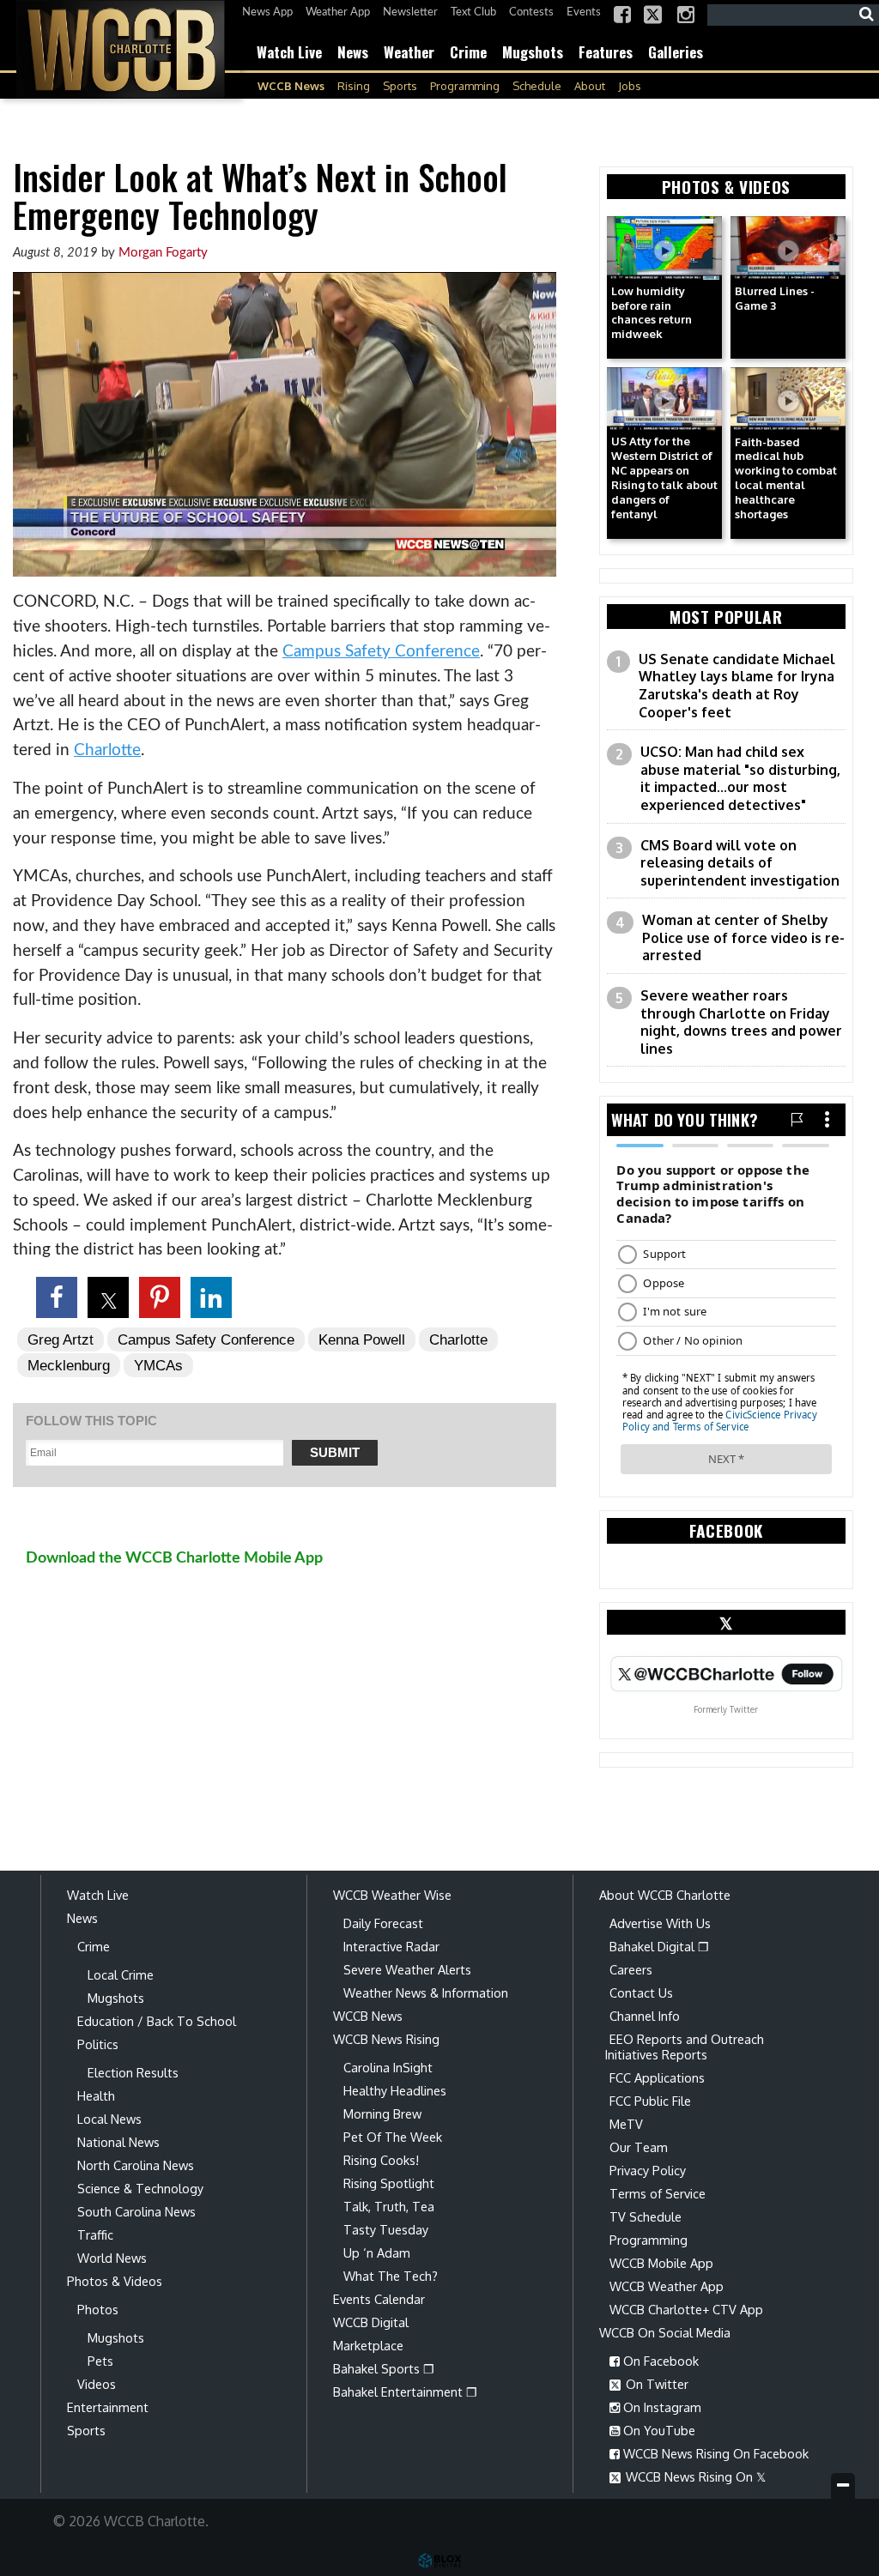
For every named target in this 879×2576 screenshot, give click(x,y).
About (590, 86)
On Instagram (661, 2407)
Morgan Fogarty (163, 253)
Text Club (473, 12)
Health (96, 2095)
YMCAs (158, 1365)
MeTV (626, 2124)
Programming (465, 86)
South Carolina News (136, 2211)
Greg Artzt (61, 1339)
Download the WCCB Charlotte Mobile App (174, 1558)
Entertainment (108, 2407)
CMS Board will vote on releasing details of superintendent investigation (740, 863)
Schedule (537, 86)
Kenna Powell (362, 1339)
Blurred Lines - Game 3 (775, 298)
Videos (97, 2384)
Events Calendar (379, 2299)
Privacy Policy (648, 2170)
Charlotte (107, 750)
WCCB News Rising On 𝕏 (694, 2476)
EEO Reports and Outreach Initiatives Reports (685, 2047)
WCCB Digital (371, 2322)
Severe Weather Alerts (407, 1969)
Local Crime (121, 1974)
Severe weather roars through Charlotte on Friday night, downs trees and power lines (741, 1022)
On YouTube (658, 2430)
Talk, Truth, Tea (389, 2206)
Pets (100, 2361)
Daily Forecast (383, 1923)
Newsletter (410, 12)
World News (112, 2258)
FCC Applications (657, 2077)
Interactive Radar (391, 1946)
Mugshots (533, 52)
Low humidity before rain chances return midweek (652, 313)
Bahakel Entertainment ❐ (405, 2392)
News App (267, 12)
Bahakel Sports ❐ (384, 2368)
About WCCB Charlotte (665, 1895)
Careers (631, 1969)
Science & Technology (140, 2188)
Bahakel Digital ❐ (659, 1946)
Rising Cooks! (381, 2160)
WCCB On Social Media (665, 2332)
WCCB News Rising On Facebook (714, 2453)
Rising (354, 86)
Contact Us (641, 1992)
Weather (409, 52)
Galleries (676, 52)
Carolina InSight (388, 2067)
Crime (468, 52)
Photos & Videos (115, 2281)
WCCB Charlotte (120, 49)
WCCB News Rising (386, 2039)
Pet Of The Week (393, 2137)
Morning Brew (382, 2113)
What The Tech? (391, 2276)
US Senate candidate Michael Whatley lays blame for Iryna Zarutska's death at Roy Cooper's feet (737, 686)
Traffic (95, 2234)
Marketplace (368, 2345)
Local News (109, 2119)
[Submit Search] (866, 15)
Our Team (639, 2147)
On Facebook (659, 2361)
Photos (98, 2309)
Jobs (630, 86)
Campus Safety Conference (381, 652)
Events (584, 12)
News (353, 52)
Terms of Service (658, 2193)
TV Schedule (646, 2216)
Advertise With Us (660, 1923)
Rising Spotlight (389, 2183)
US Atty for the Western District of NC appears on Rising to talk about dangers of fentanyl (664, 477)
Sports (400, 86)
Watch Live (289, 52)
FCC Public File (650, 2101)
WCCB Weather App (667, 2286)
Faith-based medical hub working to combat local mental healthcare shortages (786, 478)
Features (606, 52)
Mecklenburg (69, 1365)
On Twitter (655, 2384)
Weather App (338, 12)
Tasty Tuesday (386, 2229)
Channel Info (645, 2016)
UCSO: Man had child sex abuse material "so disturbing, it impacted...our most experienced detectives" (740, 778)
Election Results (133, 2072)
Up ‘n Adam (377, 2252)
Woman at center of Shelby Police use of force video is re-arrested (743, 937)
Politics (98, 2044)
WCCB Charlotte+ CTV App (686, 2309)
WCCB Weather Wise (392, 1895)
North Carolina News (136, 2165)
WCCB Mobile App (661, 2263)
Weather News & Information (426, 1992)
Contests (531, 12)
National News (118, 2142)
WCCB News (291, 86)
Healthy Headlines (395, 2090)
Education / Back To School (157, 2021)
